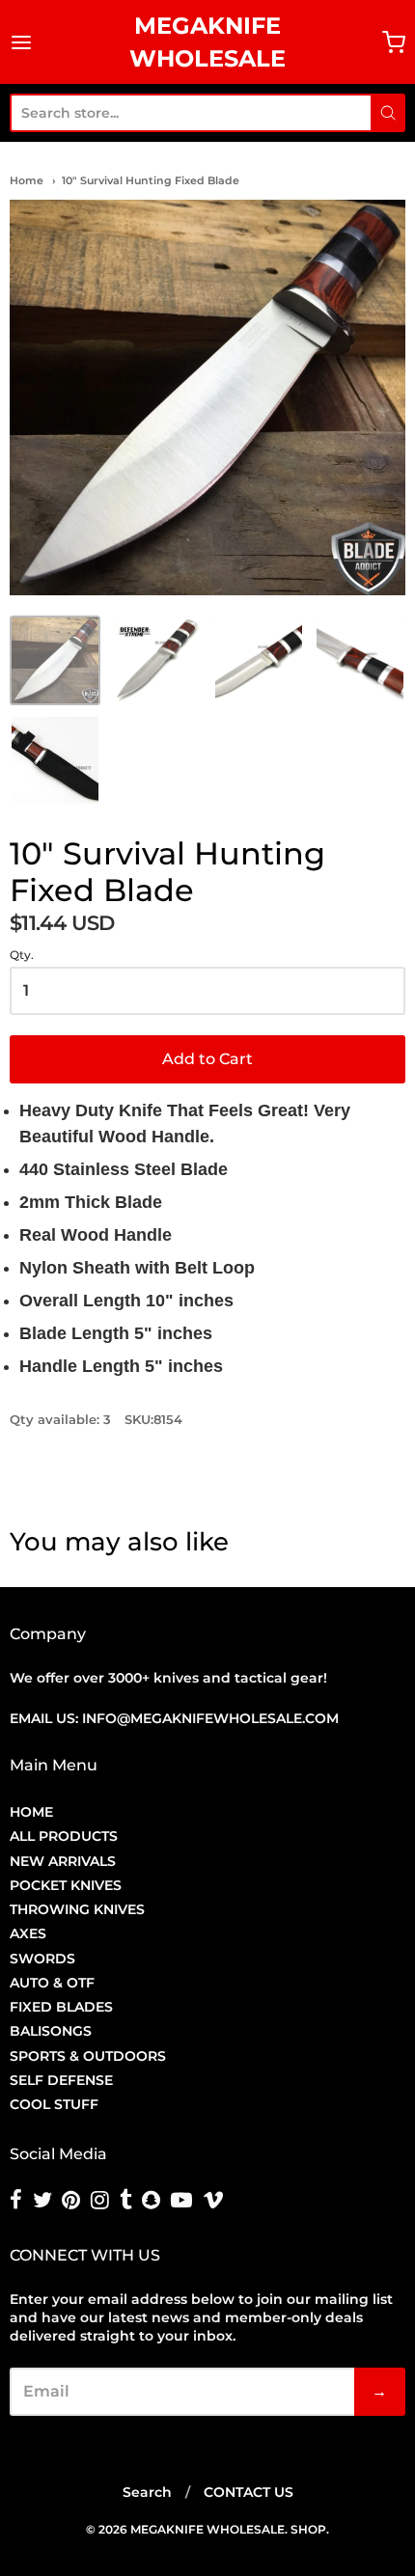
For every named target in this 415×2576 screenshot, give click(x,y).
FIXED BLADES (61, 2007)
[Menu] (31, 42)
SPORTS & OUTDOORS (88, 2056)
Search (147, 2492)
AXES (28, 1933)
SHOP (308, 2529)
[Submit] (388, 113)
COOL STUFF (54, 2104)
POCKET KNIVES (66, 1885)
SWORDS (42, 1959)
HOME (31, 1812)
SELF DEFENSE (61, 2080)
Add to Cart (207, 1059)
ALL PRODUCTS (64, 1836)
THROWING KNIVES (77, 1909)
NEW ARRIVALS (63, 1861)
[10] (55, 661)
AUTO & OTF (52, 1983)
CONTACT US (249, 2492)
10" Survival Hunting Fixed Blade (151, 180)
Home (27, 180)
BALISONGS (51, 2031)
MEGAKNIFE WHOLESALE (207, 42)
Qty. (22, 955)
